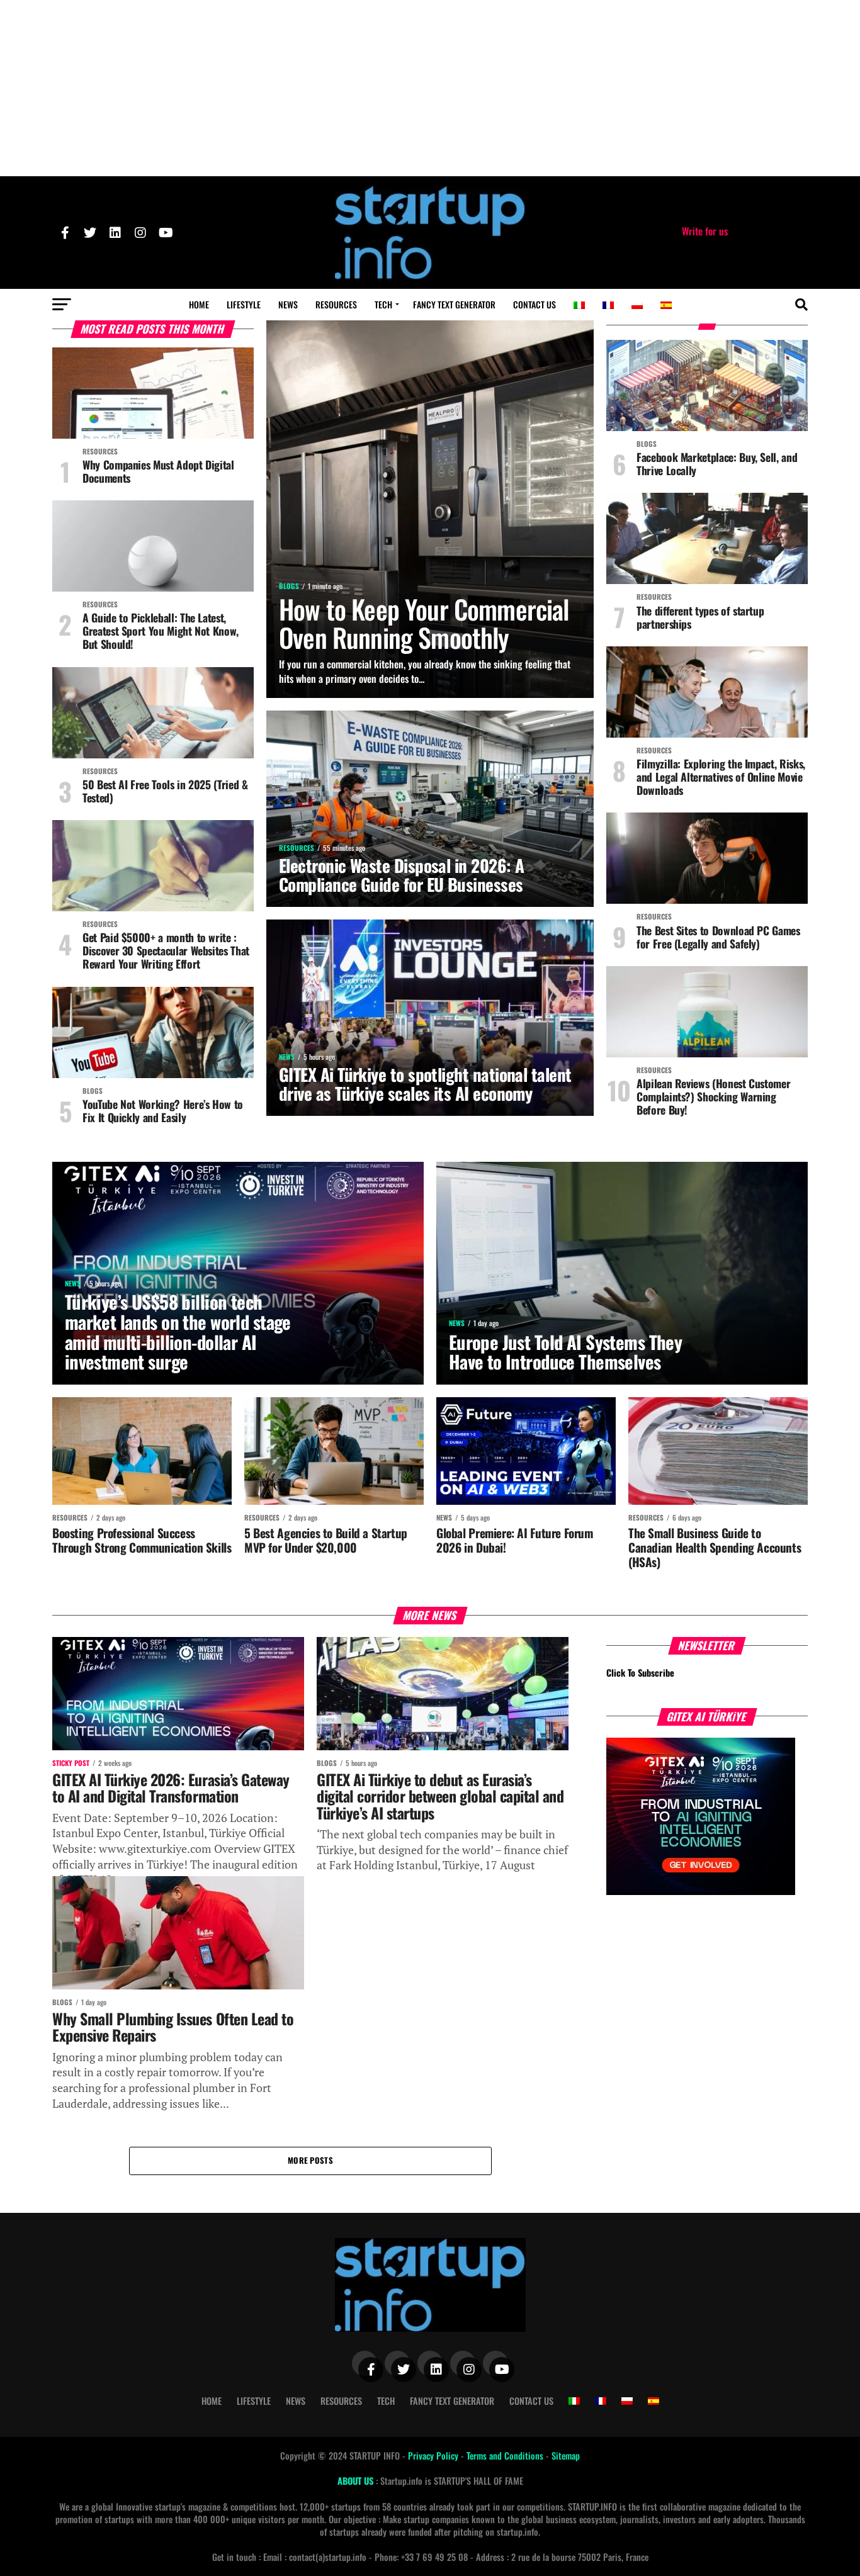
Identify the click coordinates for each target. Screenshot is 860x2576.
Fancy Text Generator (454, 304)
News (288, 304)
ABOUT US (357, 2481)
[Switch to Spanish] (666, 305)
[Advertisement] (430, 88)
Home (199, 304)
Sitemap (566, 2455)
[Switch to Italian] (579, 305)
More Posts (310, 2160)
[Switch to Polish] (637, 305)
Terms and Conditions (506, 2455)
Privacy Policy (434, 2455)
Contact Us (535, 304)
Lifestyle (244, 304)
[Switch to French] (608, 305)
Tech (383, 304)
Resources (336, 304)
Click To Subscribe (640, 1673)
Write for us (705, 231)
